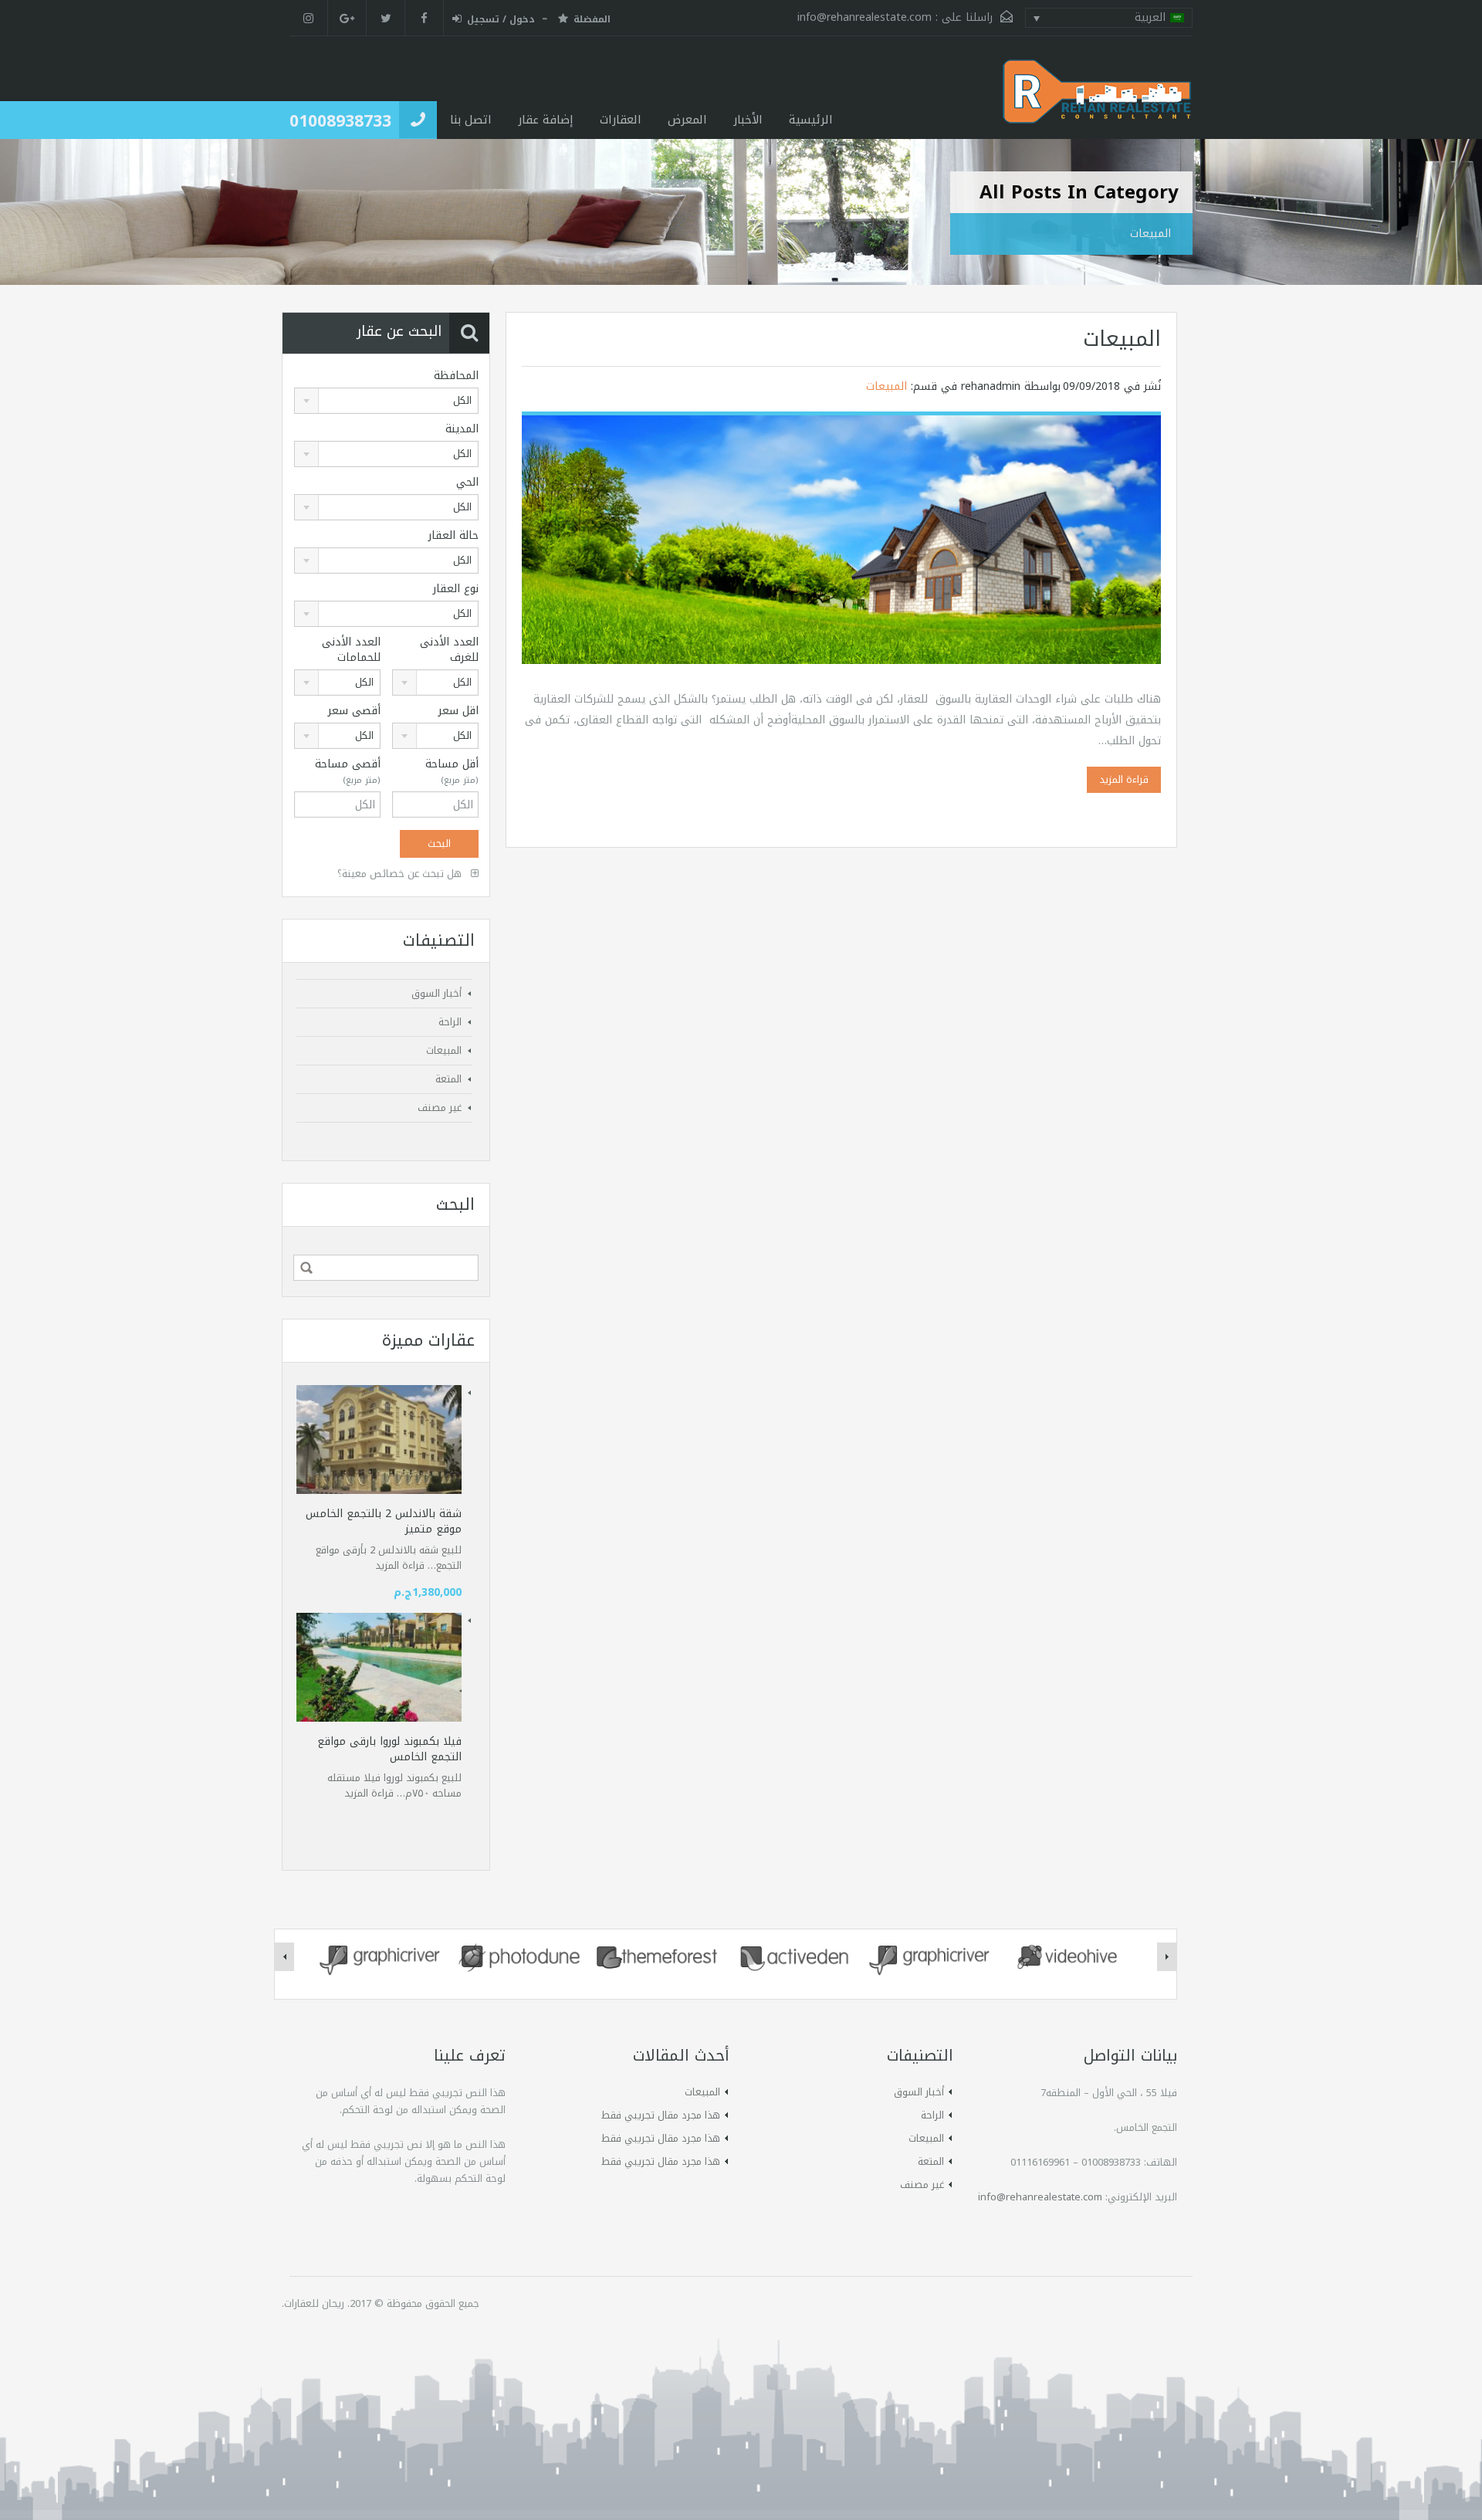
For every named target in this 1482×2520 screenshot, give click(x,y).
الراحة (450, 1022)
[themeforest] (657, 1956)
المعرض (687, 120)
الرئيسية (811, 120)
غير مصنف (440, 1108)
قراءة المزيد (1124, 779)
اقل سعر (458, 711)
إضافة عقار (546, 120)
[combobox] (386, 401)
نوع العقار (456, 589)
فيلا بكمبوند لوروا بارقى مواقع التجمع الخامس (389, 1749)
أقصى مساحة (348, 772)
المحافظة (456, 376)
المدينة (462, 429)
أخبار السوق (436, 993)
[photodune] (519, 1956)
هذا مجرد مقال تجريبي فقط (661, 2115)
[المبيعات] (841, 539)
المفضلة (592, 20)
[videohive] (1069, 1956)
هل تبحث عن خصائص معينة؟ (401, 874)
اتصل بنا (471, 120)
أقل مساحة (452, 772)
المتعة (448, 1079)
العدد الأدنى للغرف (449, 650)
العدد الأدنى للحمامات (351, 650)
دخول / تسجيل (501, 20)
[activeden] (794, 1956)
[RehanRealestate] (1098, 99)
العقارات (621, 120)
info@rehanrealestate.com (864, 17)
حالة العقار (453, 536)
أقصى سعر (354, 711)
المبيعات (1122, 339)
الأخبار (748, 120)
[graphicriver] (382, 1956)
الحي (467, 483)
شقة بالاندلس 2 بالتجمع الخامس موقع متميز (384, 1521)
